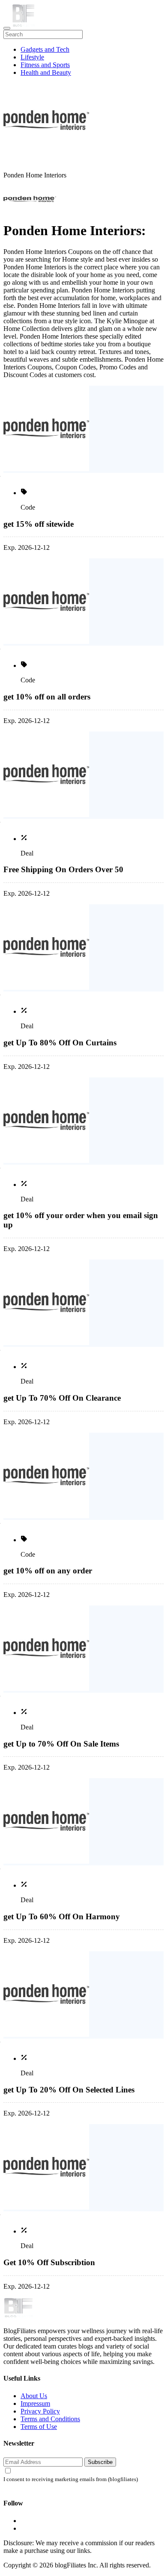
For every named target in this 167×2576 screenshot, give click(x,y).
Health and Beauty (46, 72)
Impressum (35, 2403)
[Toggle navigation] (7, 28)
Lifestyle (32, 57)
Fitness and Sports (45, 65)
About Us (34, 2396)
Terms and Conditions (50, 2419)
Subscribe (100, 2462)
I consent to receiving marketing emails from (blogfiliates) (71, 2479)
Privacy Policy (40, 2411)
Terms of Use (39, 2427)
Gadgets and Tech (45, 49)
